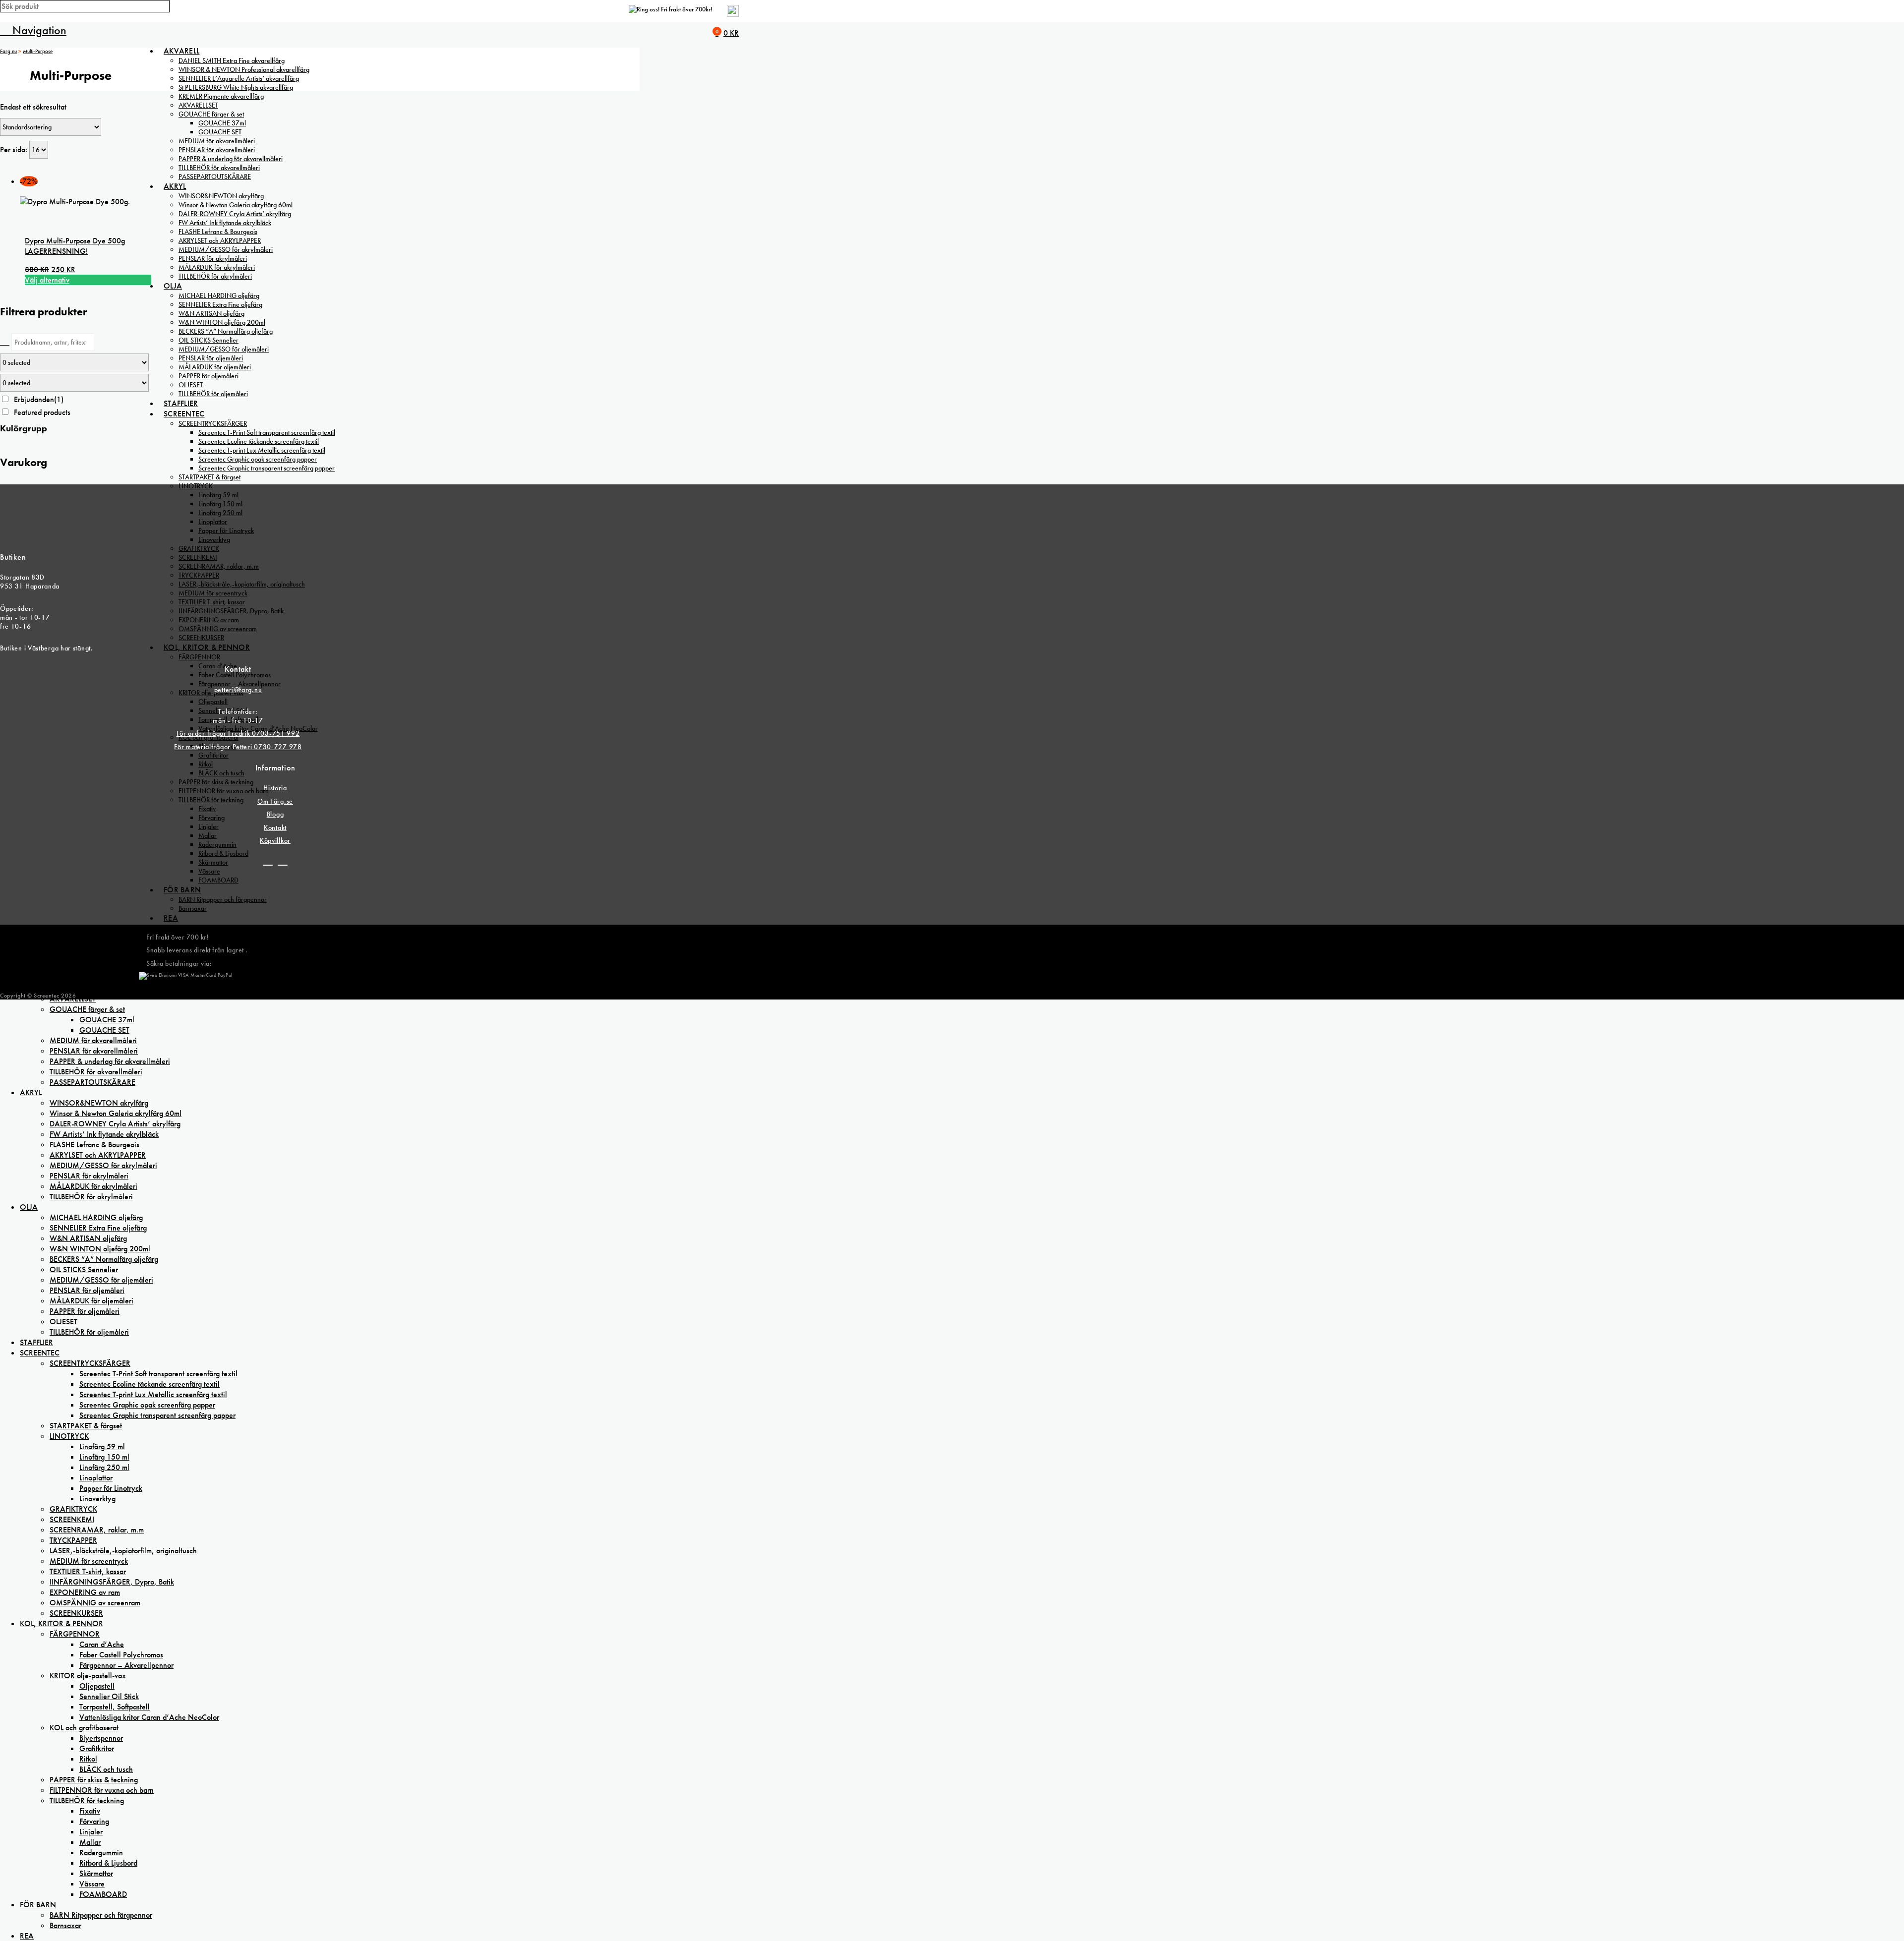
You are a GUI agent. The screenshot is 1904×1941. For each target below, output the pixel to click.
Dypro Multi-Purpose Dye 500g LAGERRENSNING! (75, 246)
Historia (275, 788)
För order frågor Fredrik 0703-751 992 (238, 733)
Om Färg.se (275, 801)
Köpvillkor (275, 840)
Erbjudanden (39, 399)
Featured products (42, 412)
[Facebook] (268, 861)
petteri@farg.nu (238, 690)
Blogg (275, 814)
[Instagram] (283, 861)
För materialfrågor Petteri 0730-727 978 (238, 747)
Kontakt (275, 827)
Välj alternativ (47, 280)
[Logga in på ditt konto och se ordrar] (733, 15)
